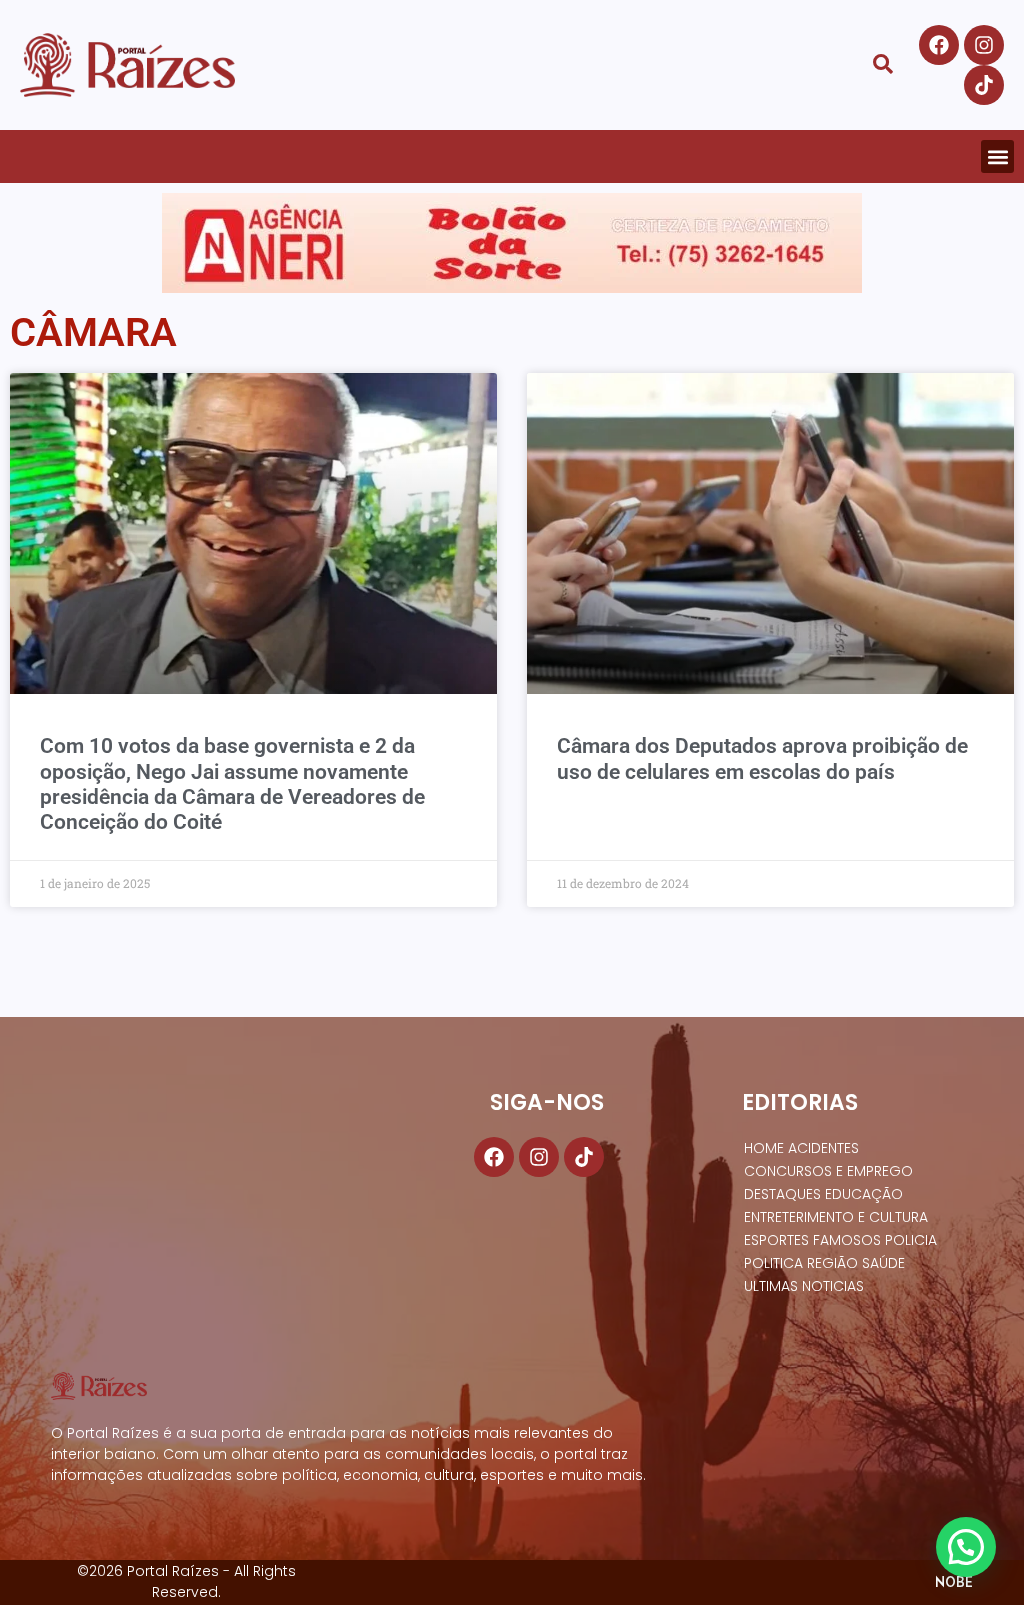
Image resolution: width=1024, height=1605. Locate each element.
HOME (764, 1148)
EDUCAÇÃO (864, 1194)
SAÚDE (883, 1263)
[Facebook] (939, 45)
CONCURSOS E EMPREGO (828, 1171)
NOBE (954, 1582)
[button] (997, 156)
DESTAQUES (782, 1194)
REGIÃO (832, 1263)
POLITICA (773, 1263)
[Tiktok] (984, 85)
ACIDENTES (823, 1148)
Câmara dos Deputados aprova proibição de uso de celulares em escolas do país (762, 758)
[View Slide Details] (512, 243)
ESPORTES (776, 1240)
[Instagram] (984, 45)
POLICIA (911, 1240)
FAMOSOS (847, 1240)
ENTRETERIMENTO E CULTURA (836, 1217)
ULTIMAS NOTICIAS (804, 1286)
